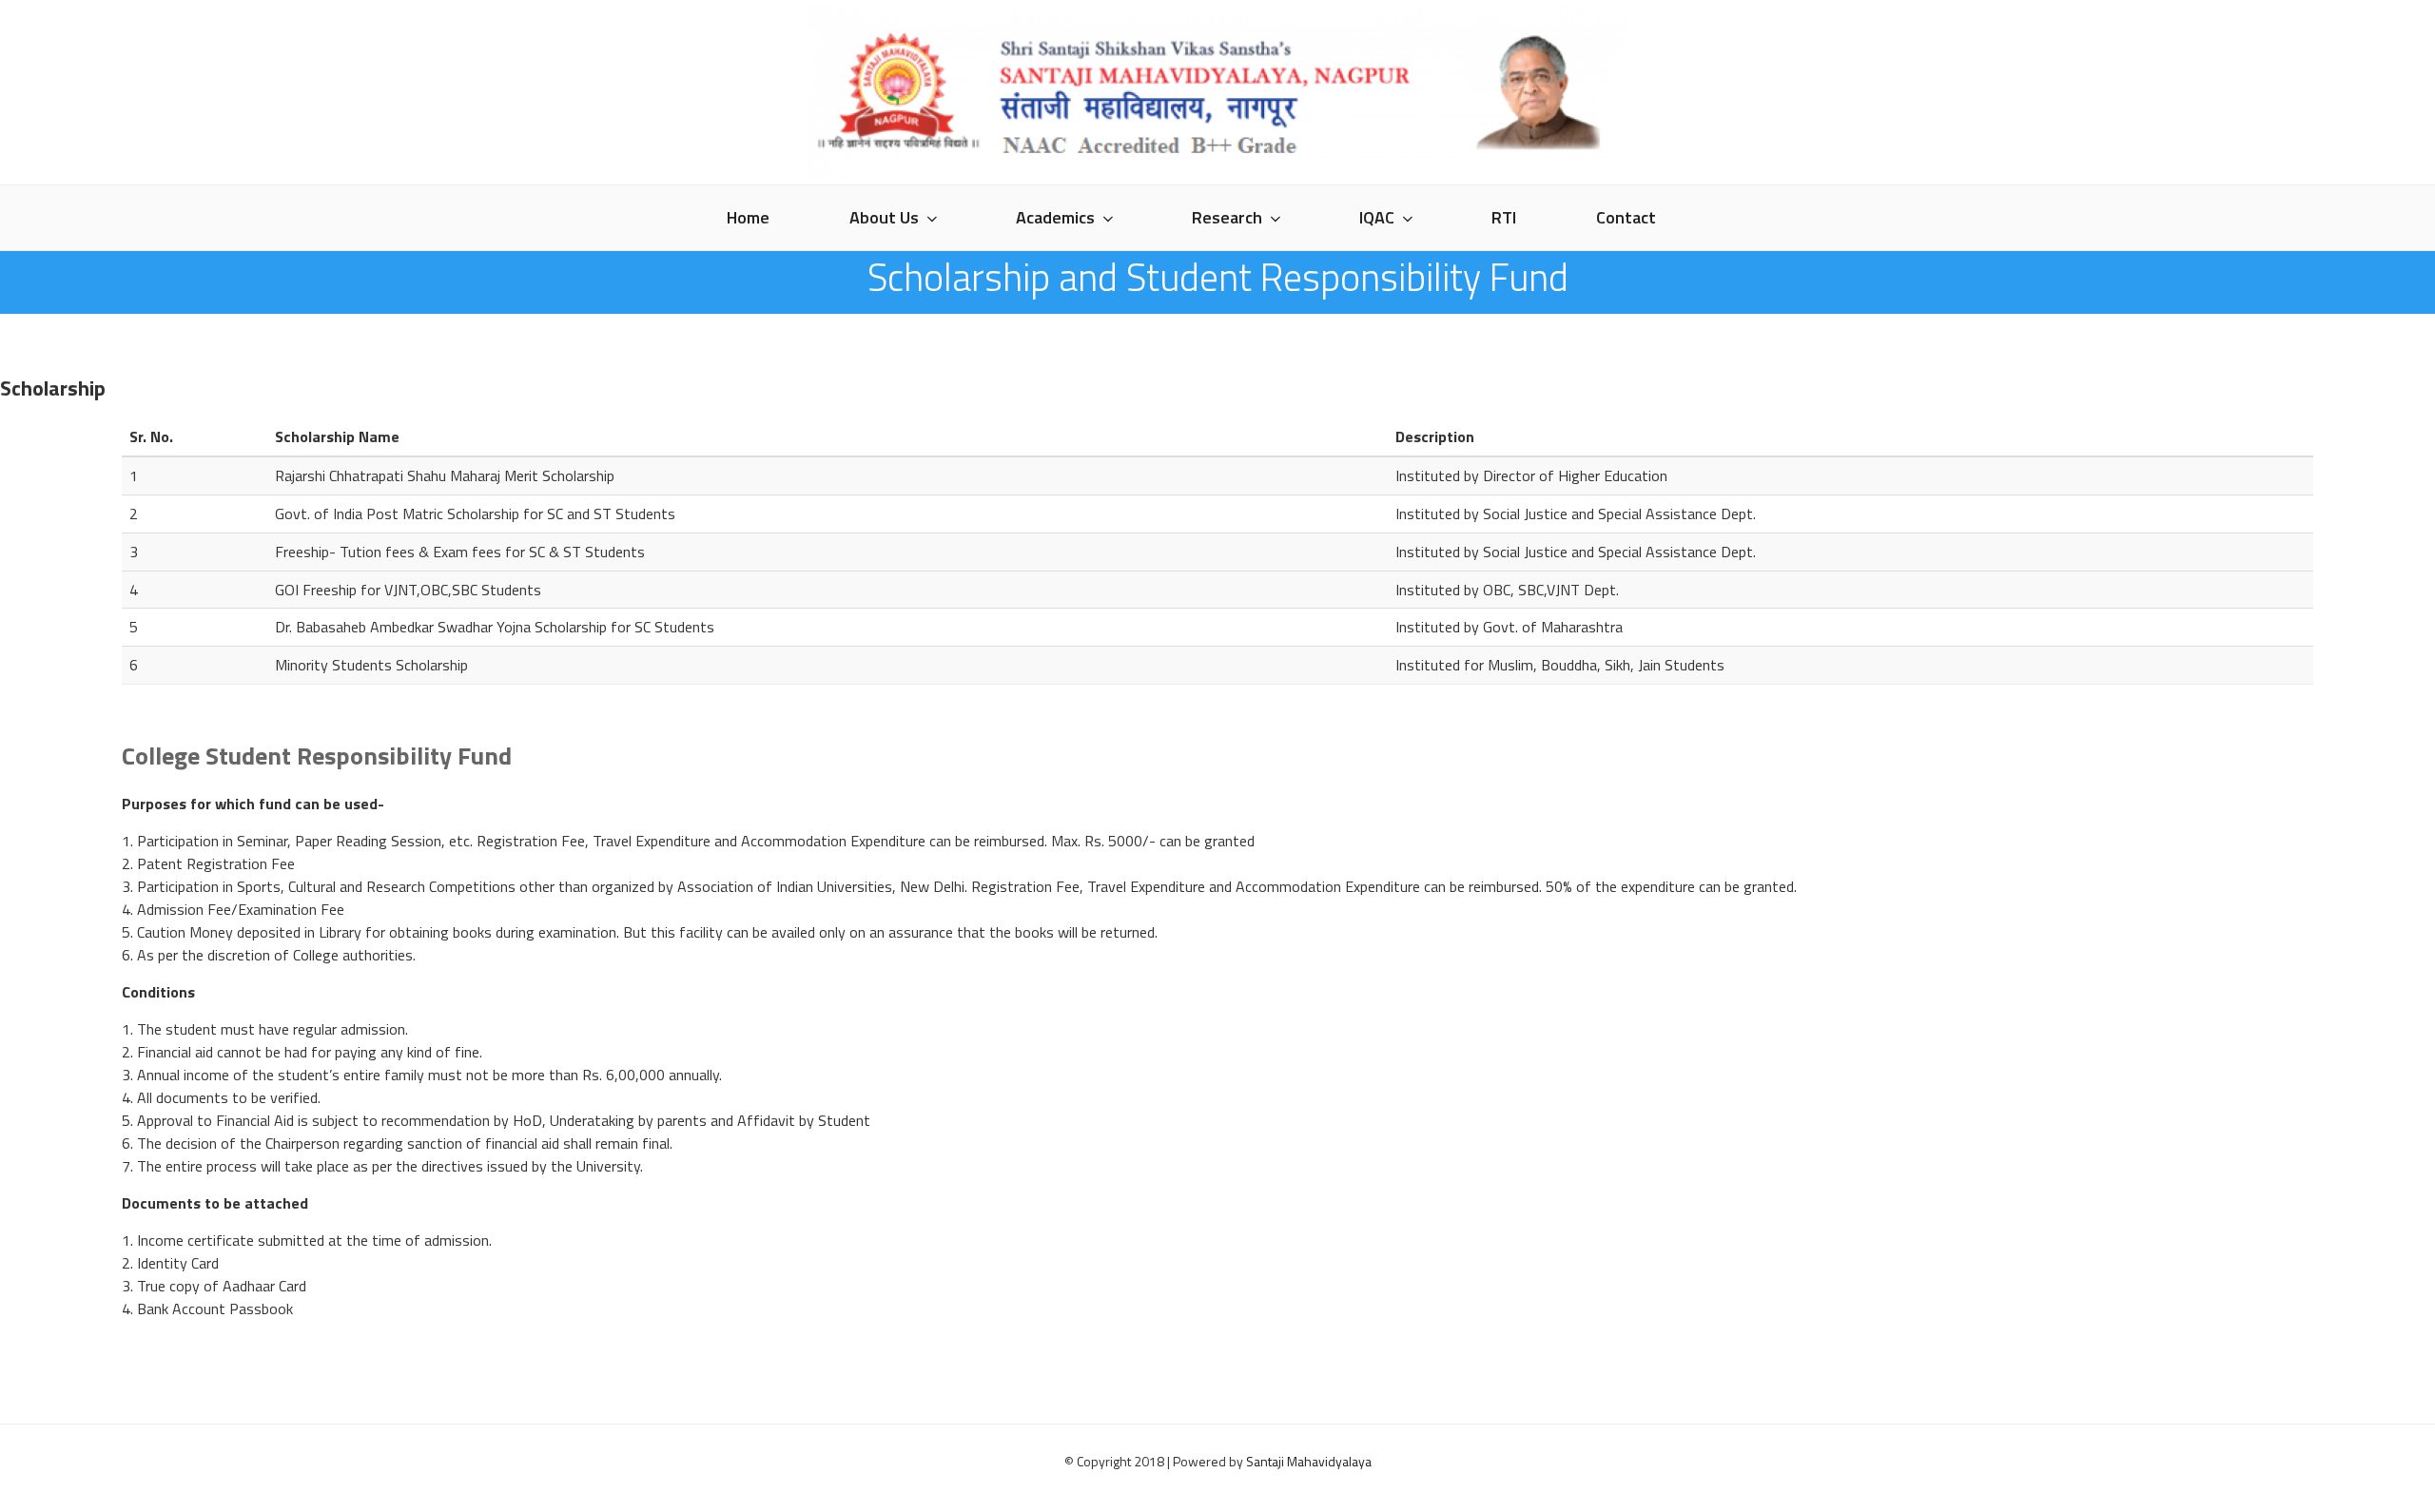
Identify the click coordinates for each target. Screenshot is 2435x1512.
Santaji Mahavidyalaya (1309, 1461)
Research (1227, 217)
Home (748, 217)
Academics (1055, 217)
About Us (884, 217)
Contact (1626, 217)
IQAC (1377, 217)
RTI (1504, 217)
